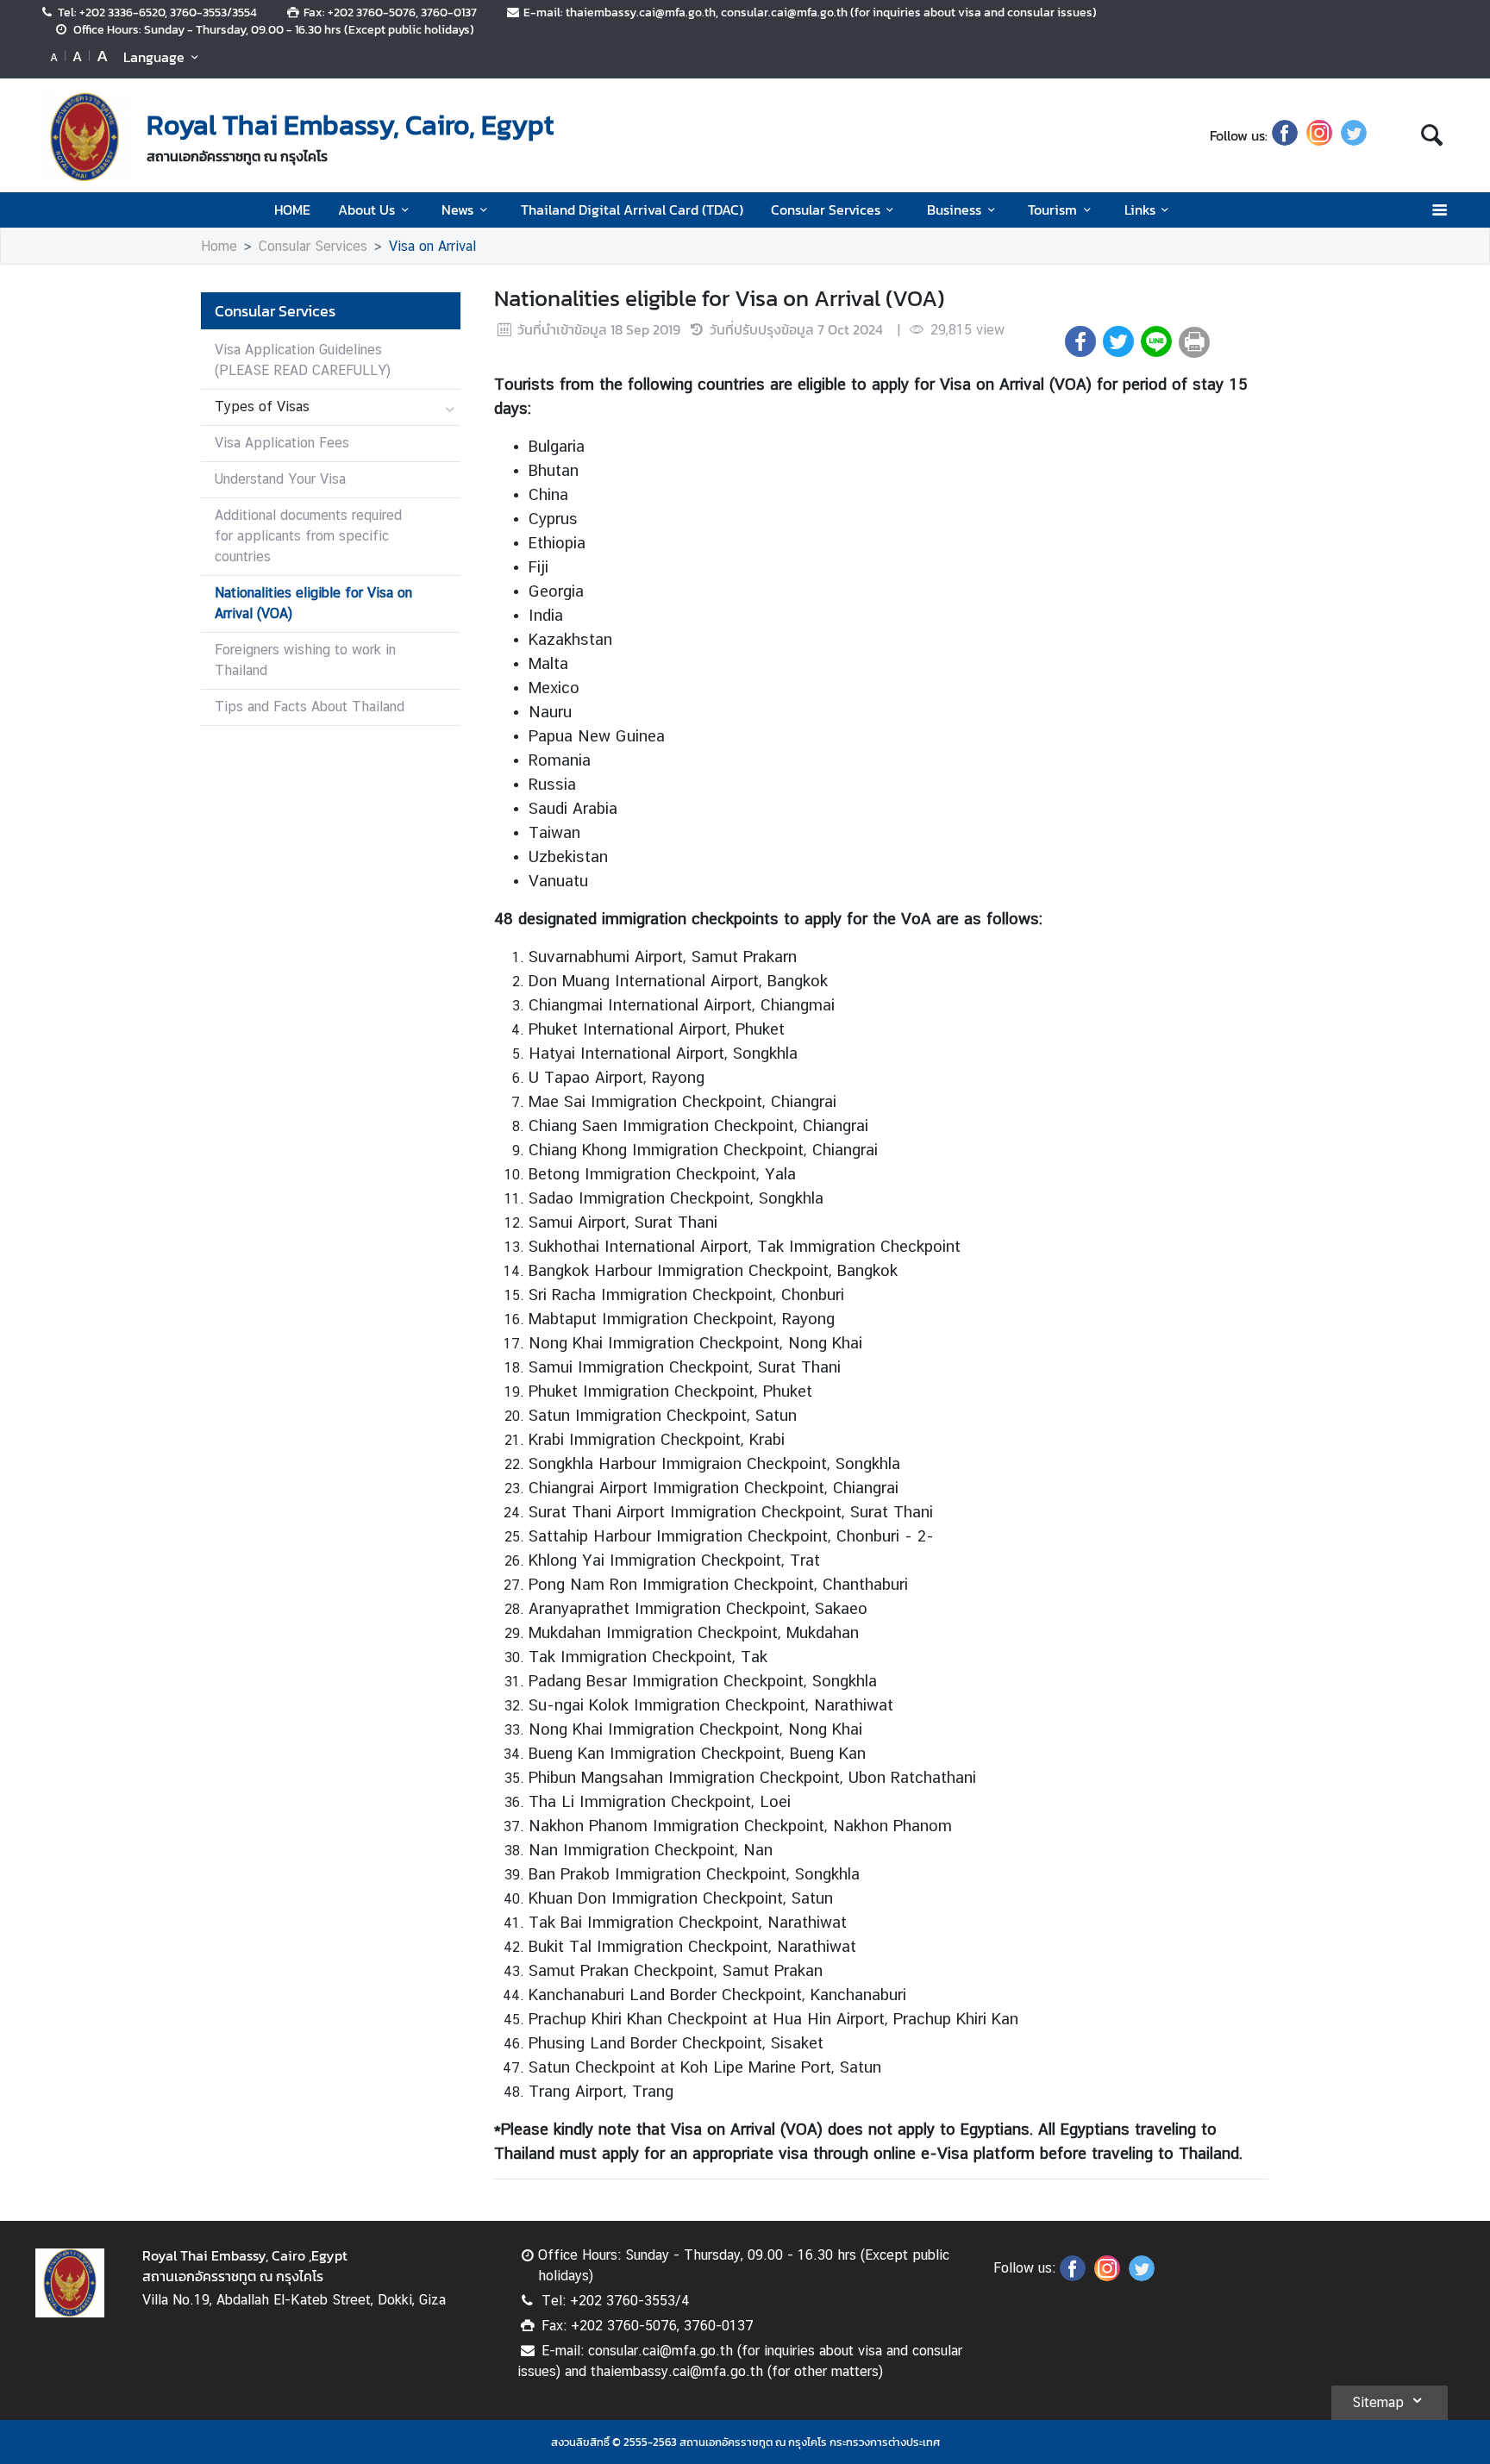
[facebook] (1285, 135)
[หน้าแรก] (85, 137)
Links (1140, 210)
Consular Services (826, 210)
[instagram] (1319, 135)
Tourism (1052, 210)
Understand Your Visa (280, 479)
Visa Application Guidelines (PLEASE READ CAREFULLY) (303, 360)
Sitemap (1378, 2402)
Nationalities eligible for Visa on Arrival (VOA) (313, 603)
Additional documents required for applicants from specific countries (308, 536)
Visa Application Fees (282, 443)
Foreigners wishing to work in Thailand (305, 660)
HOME (292, 210)
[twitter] (1354, 135)
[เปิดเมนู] (1439, 210)
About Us (366, 210)
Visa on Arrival (432, 246)
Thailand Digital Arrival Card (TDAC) (632, 210)
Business (954, 210)
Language (154, 57)
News (457, 210)
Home (219, 246)
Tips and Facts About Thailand (310, 707)
